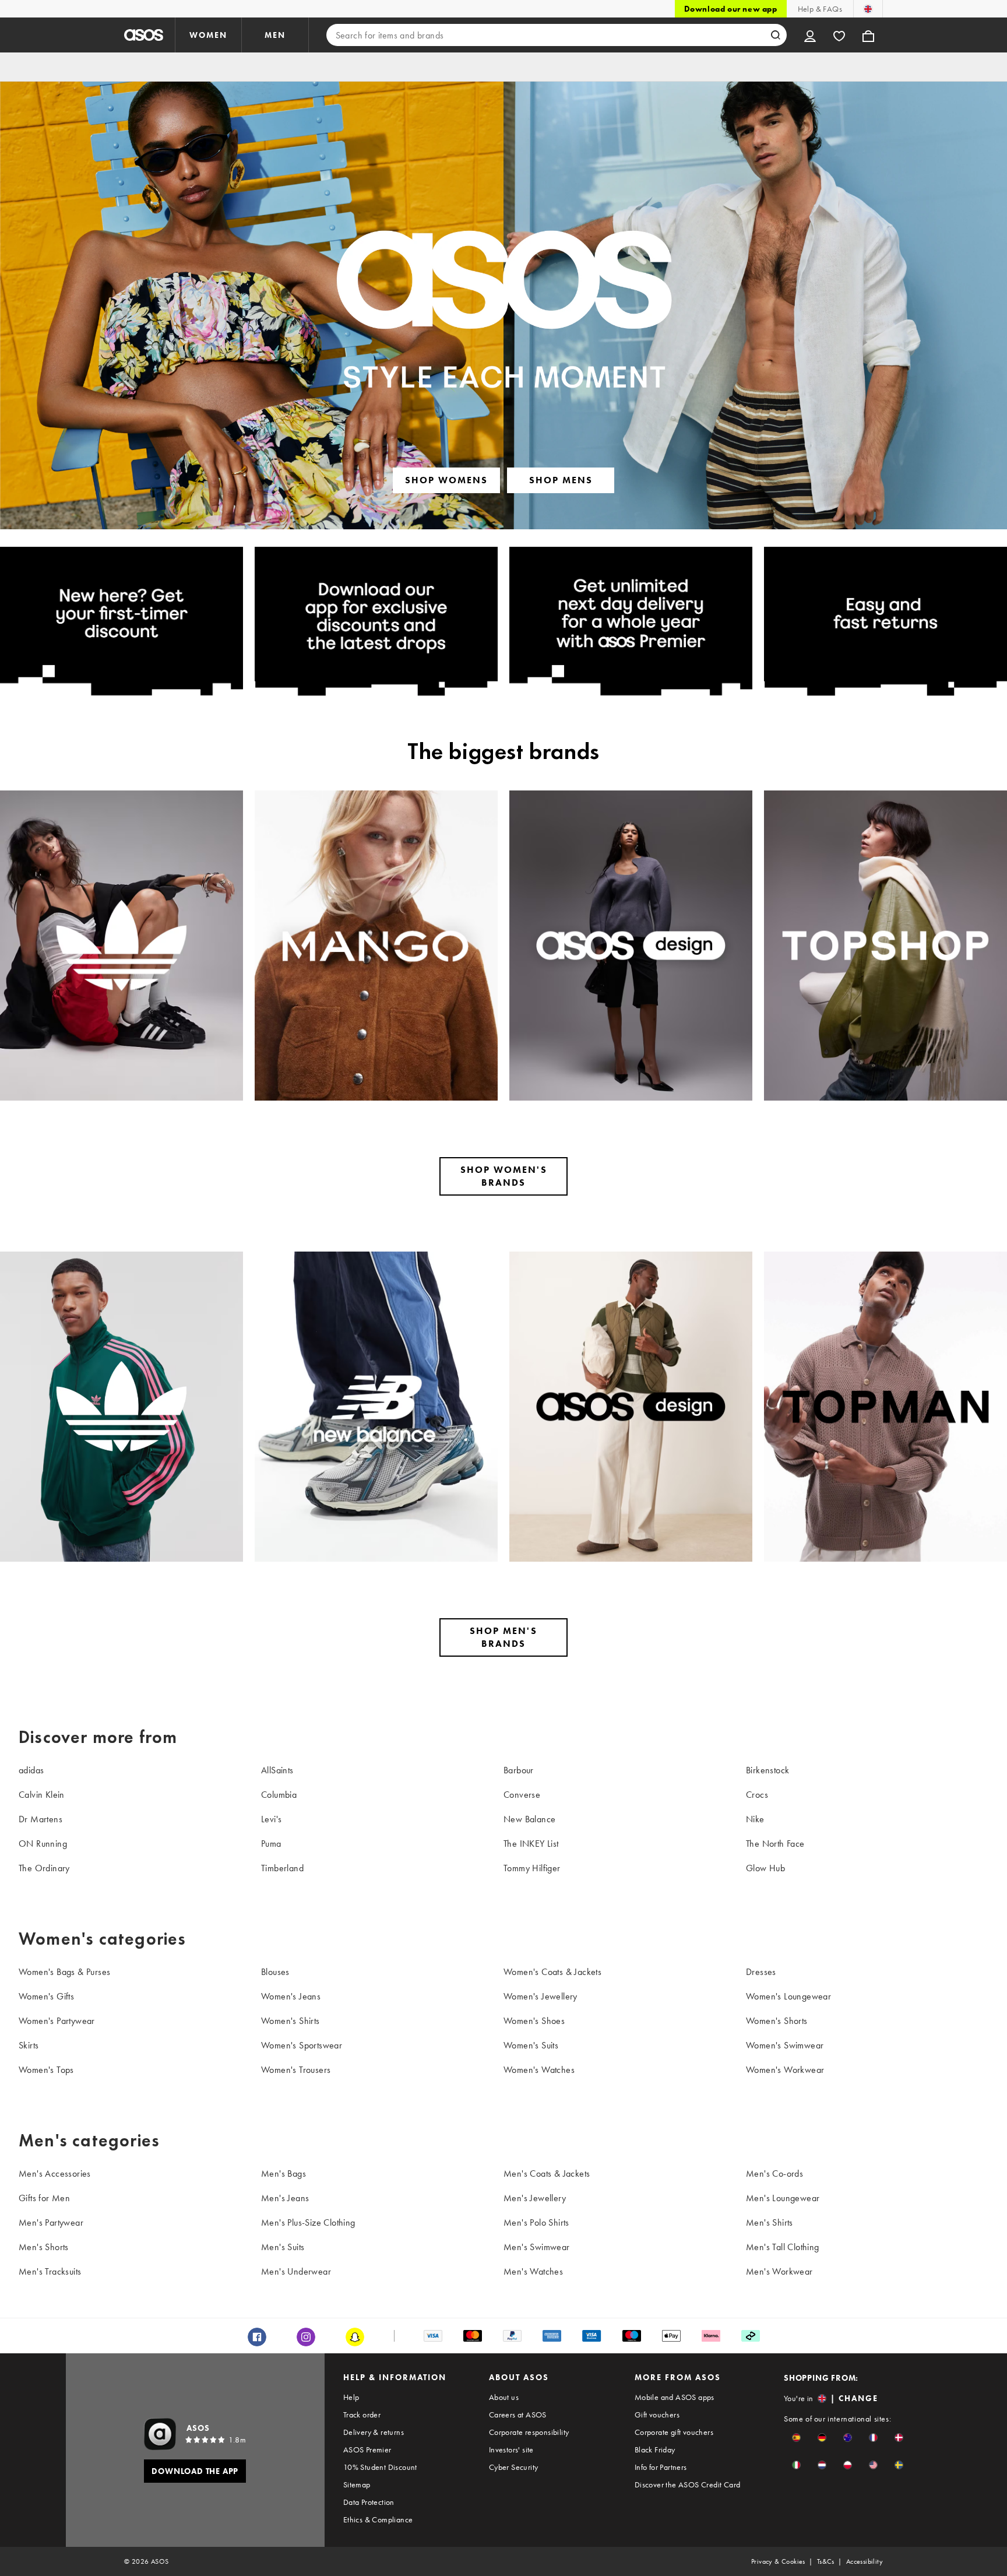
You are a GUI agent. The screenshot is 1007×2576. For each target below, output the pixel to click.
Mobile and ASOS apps (675, 2397)
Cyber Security (514, 2467)
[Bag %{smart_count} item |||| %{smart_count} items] (868, 35)
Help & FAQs (820, 9)
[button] (796, 2438)
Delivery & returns (374, 2432)
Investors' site (511, 2450)
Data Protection (369, 2502)
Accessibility (865, 2561)
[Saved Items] (839, 35)
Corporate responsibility (529, 2432)
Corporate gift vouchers (674, 2432)
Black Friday (655, 2450)
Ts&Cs (826, 2561)
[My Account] (810, 35)
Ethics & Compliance (378, 2519)
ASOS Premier (367, 2450)
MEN (275, 35)
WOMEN (208, 35)
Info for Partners (661, 2467)
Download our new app (731, 9)
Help (351, 2397)
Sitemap (357, 2484)
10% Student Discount (380, 2467)
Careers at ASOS (518, 2415)
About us (504, 2397)
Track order (362, 2415)
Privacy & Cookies (778, 2561)
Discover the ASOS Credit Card (688, 2484)
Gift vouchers (657, 2415)
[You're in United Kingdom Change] (868, 9)
